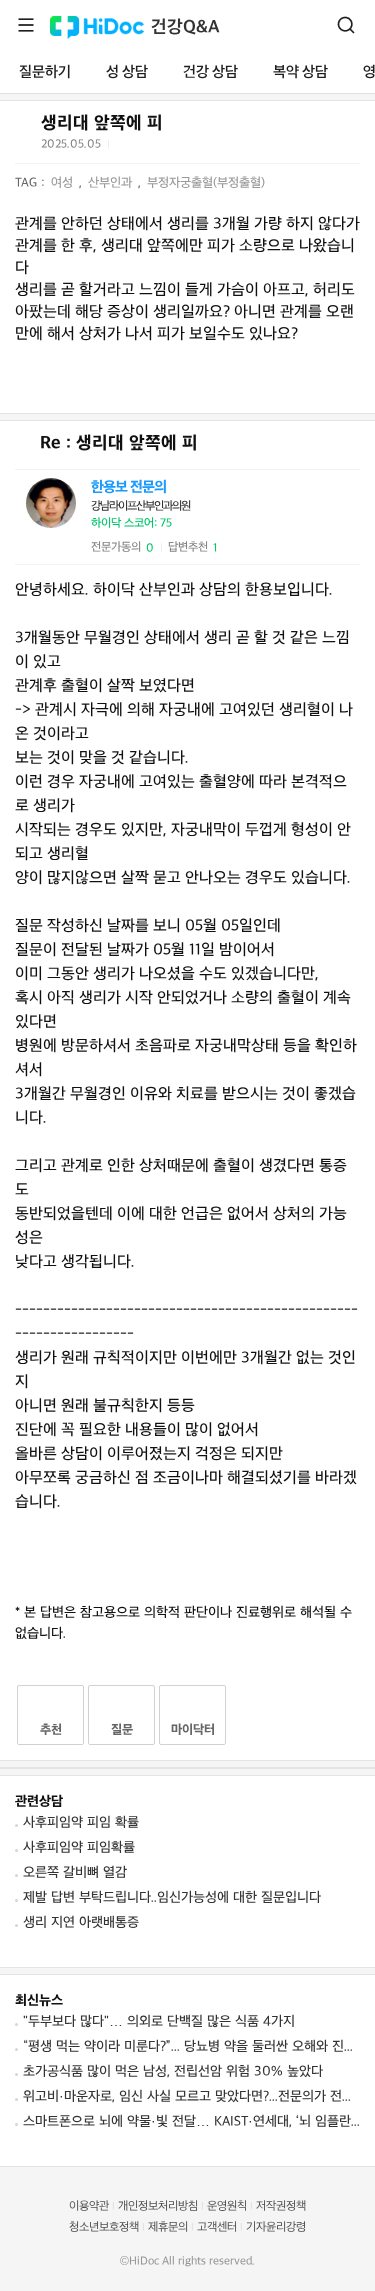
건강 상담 (210, 72)
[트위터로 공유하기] (127, 148)
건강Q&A (185, 27)
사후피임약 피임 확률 (81, 1822)
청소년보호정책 (104, 2227)
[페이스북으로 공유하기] (151, 148)
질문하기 (45, 72)
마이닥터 (193, 1730)
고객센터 (217, 2227)
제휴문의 (168, 2227)
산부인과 (112, 183)
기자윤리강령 (276, 2227)
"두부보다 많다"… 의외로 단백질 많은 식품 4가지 (159, 2021)
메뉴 (26, 25)
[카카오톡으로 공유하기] (175, 148)
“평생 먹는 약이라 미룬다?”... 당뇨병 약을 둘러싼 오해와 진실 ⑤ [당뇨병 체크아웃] (191, 2046)
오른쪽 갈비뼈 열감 (75, 1872)
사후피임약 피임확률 (79, 1847)
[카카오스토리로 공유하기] (200, 148)
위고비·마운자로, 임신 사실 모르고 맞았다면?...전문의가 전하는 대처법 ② (191, 2096)
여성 (64, 183)
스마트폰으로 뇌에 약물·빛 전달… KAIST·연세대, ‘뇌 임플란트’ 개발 (191, 2121)
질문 (122, 1730)
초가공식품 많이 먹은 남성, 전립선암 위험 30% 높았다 (173, 2071)
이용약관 (89, 2206)
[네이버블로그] (225, 148)
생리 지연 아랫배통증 (81, 1922)
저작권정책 (281, 2206)
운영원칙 (227, 2206)
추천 (51, 1730)
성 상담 (127, 72)
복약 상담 (300, 72)
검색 (346, 25)
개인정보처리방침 (158, 2206)
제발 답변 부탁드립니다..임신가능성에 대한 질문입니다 (172, 1897)
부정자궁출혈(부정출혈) (206, 183)
